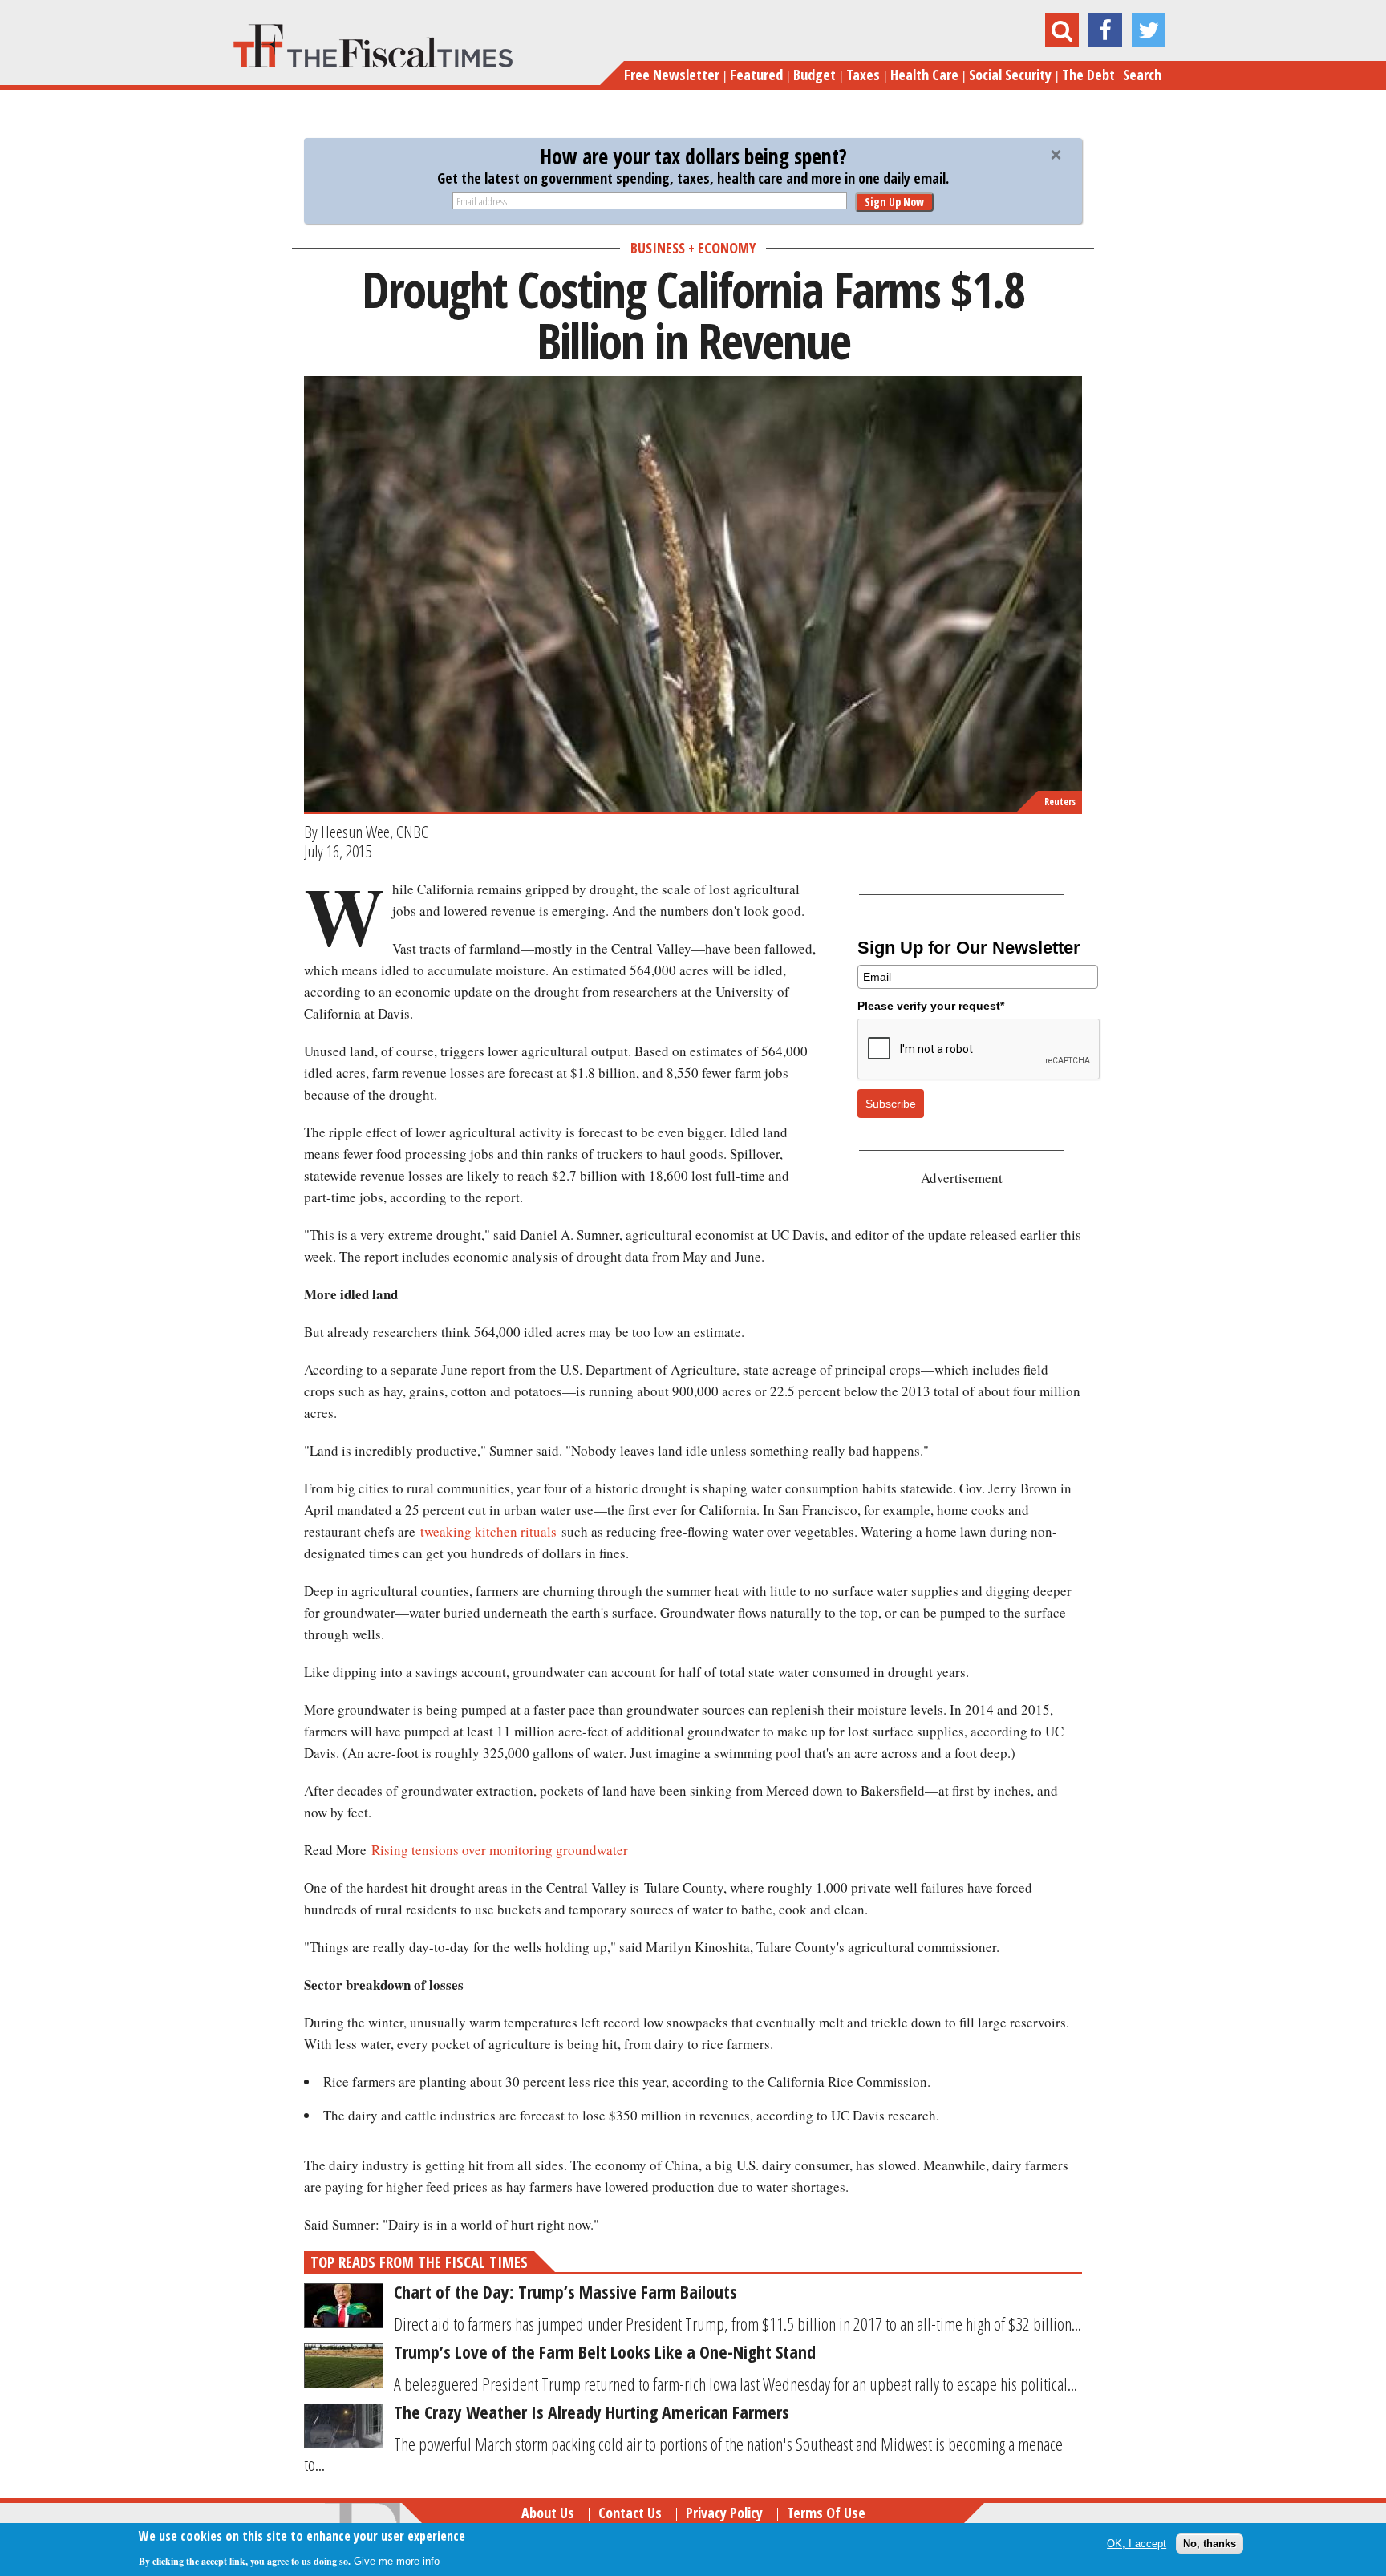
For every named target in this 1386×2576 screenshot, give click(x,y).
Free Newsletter (672, 75)
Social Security (1010, 75)
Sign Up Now (894, 202)
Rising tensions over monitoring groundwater (500, 1850)
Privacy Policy (724, 2513)
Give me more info (397, 2561)
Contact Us (630, 2513)
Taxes (863, 75)
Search (1142, 75)
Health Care (924, 75)
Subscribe (891, 1104)
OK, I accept (1137, 2544)
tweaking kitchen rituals (488, 1531)
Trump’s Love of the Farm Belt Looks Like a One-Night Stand (605, 2351)
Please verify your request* (931, 1006)
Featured (756, 75)
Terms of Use (826, 2513)
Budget (815, 75)
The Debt (1088, 75)
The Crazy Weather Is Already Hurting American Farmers (592, 2412)
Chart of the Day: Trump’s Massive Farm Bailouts (565, 2291)
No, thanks (1210, 2544)
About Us (548, 2513)
